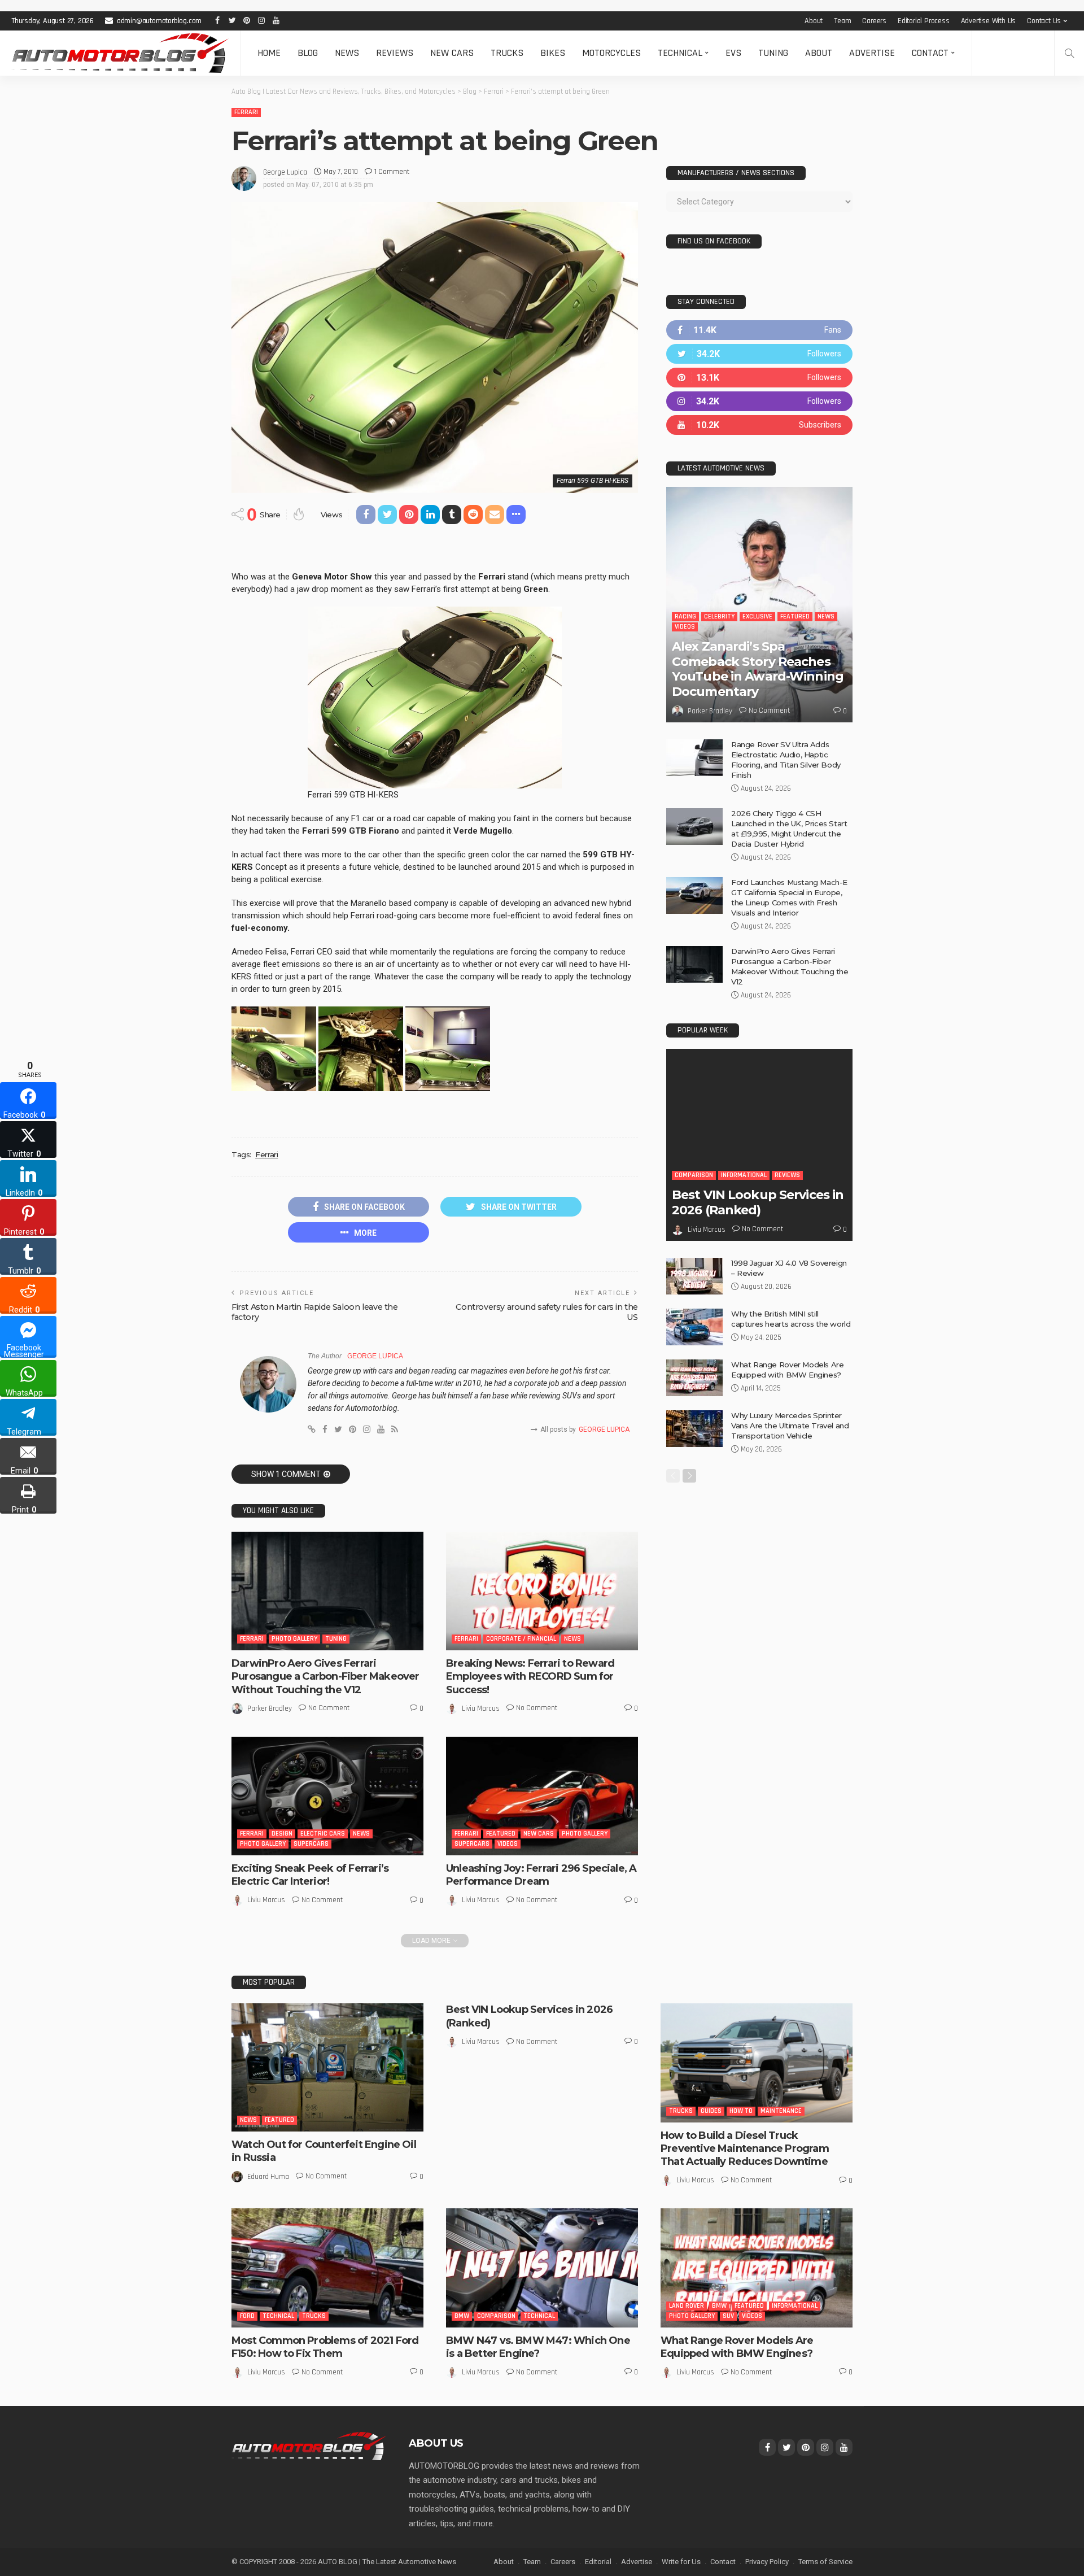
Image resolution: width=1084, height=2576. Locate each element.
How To (741, 2111)
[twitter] (759, 354)
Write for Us (681, 2562)
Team (842, 21)
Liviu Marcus (481, 1708)
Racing (685, 616)
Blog (308, 53)
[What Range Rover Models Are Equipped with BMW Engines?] (694, 1378)
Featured (501, 1834)
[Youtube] (759, 425)
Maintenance (781, 2111)
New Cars (452, 53)
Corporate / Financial (521, 1639)
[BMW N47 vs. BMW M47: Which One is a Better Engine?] (542, 2268)
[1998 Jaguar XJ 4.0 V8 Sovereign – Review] (694, 1276)
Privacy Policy (767, 2562)
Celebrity (719, 616)
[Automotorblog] (120, 53)
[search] (1069, 53)
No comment (329, 1708)
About (814, 21)
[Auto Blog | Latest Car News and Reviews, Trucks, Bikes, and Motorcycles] (309, 2446)
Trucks (507, 53)
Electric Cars (323, 1834)
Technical (680, 53)
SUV (728, 2316)
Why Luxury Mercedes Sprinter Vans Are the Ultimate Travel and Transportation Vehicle (790, 1426)
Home (269, 53)
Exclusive (757, 616)
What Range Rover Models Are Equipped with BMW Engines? (737, 2347)
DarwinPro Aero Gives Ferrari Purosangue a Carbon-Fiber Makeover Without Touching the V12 (325, 1677)
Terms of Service (825, 2562)
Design (282, 1834)
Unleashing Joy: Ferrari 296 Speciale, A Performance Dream (541, 1875)
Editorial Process (924, 21)
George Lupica (285, 172)
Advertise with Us (989, 21)
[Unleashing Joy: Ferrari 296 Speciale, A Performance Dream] (542, 1796)
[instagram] (759, 401)
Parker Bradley (270, 1708)
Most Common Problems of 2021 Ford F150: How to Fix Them (325, 2347)
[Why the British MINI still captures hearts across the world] (694, 1327)
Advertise (872, 53)
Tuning (773, 53)
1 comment (392, 172)
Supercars (311, 1844)
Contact (930, 53)
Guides (711, 2111)
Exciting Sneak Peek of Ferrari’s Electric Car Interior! (310, 1875)
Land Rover (687, 2306)
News (347, 53)
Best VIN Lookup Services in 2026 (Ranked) (758, 1202)
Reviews (395, 53)
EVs (733, 53)
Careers (874, 21)
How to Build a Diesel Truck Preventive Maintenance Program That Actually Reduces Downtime (745, 2149)
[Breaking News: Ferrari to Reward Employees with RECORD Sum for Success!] (542, 1591)
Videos (508, 1844)
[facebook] (759, 330)
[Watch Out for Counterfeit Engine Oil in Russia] (327, 2067)
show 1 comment (286, 1474)
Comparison (694, 1175)
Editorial (598, 2562)
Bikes (553, 53)
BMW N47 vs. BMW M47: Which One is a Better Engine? (538, 2347)
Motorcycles (611, 53)
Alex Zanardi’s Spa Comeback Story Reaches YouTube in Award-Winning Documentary (758, 669)
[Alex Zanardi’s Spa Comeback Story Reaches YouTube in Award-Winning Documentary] (759, 605)
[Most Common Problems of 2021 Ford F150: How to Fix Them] (327, 2268)
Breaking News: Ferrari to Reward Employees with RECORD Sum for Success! (530, 1677)
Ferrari (246, 112)
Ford (247, 2316)
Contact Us (1044, 21)
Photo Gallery (294, 1639)
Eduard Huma (268, 2177)
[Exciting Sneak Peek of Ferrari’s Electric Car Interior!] (327, 1796)
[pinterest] (759, 378)
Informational (744, 1175)
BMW (462, 2316)
